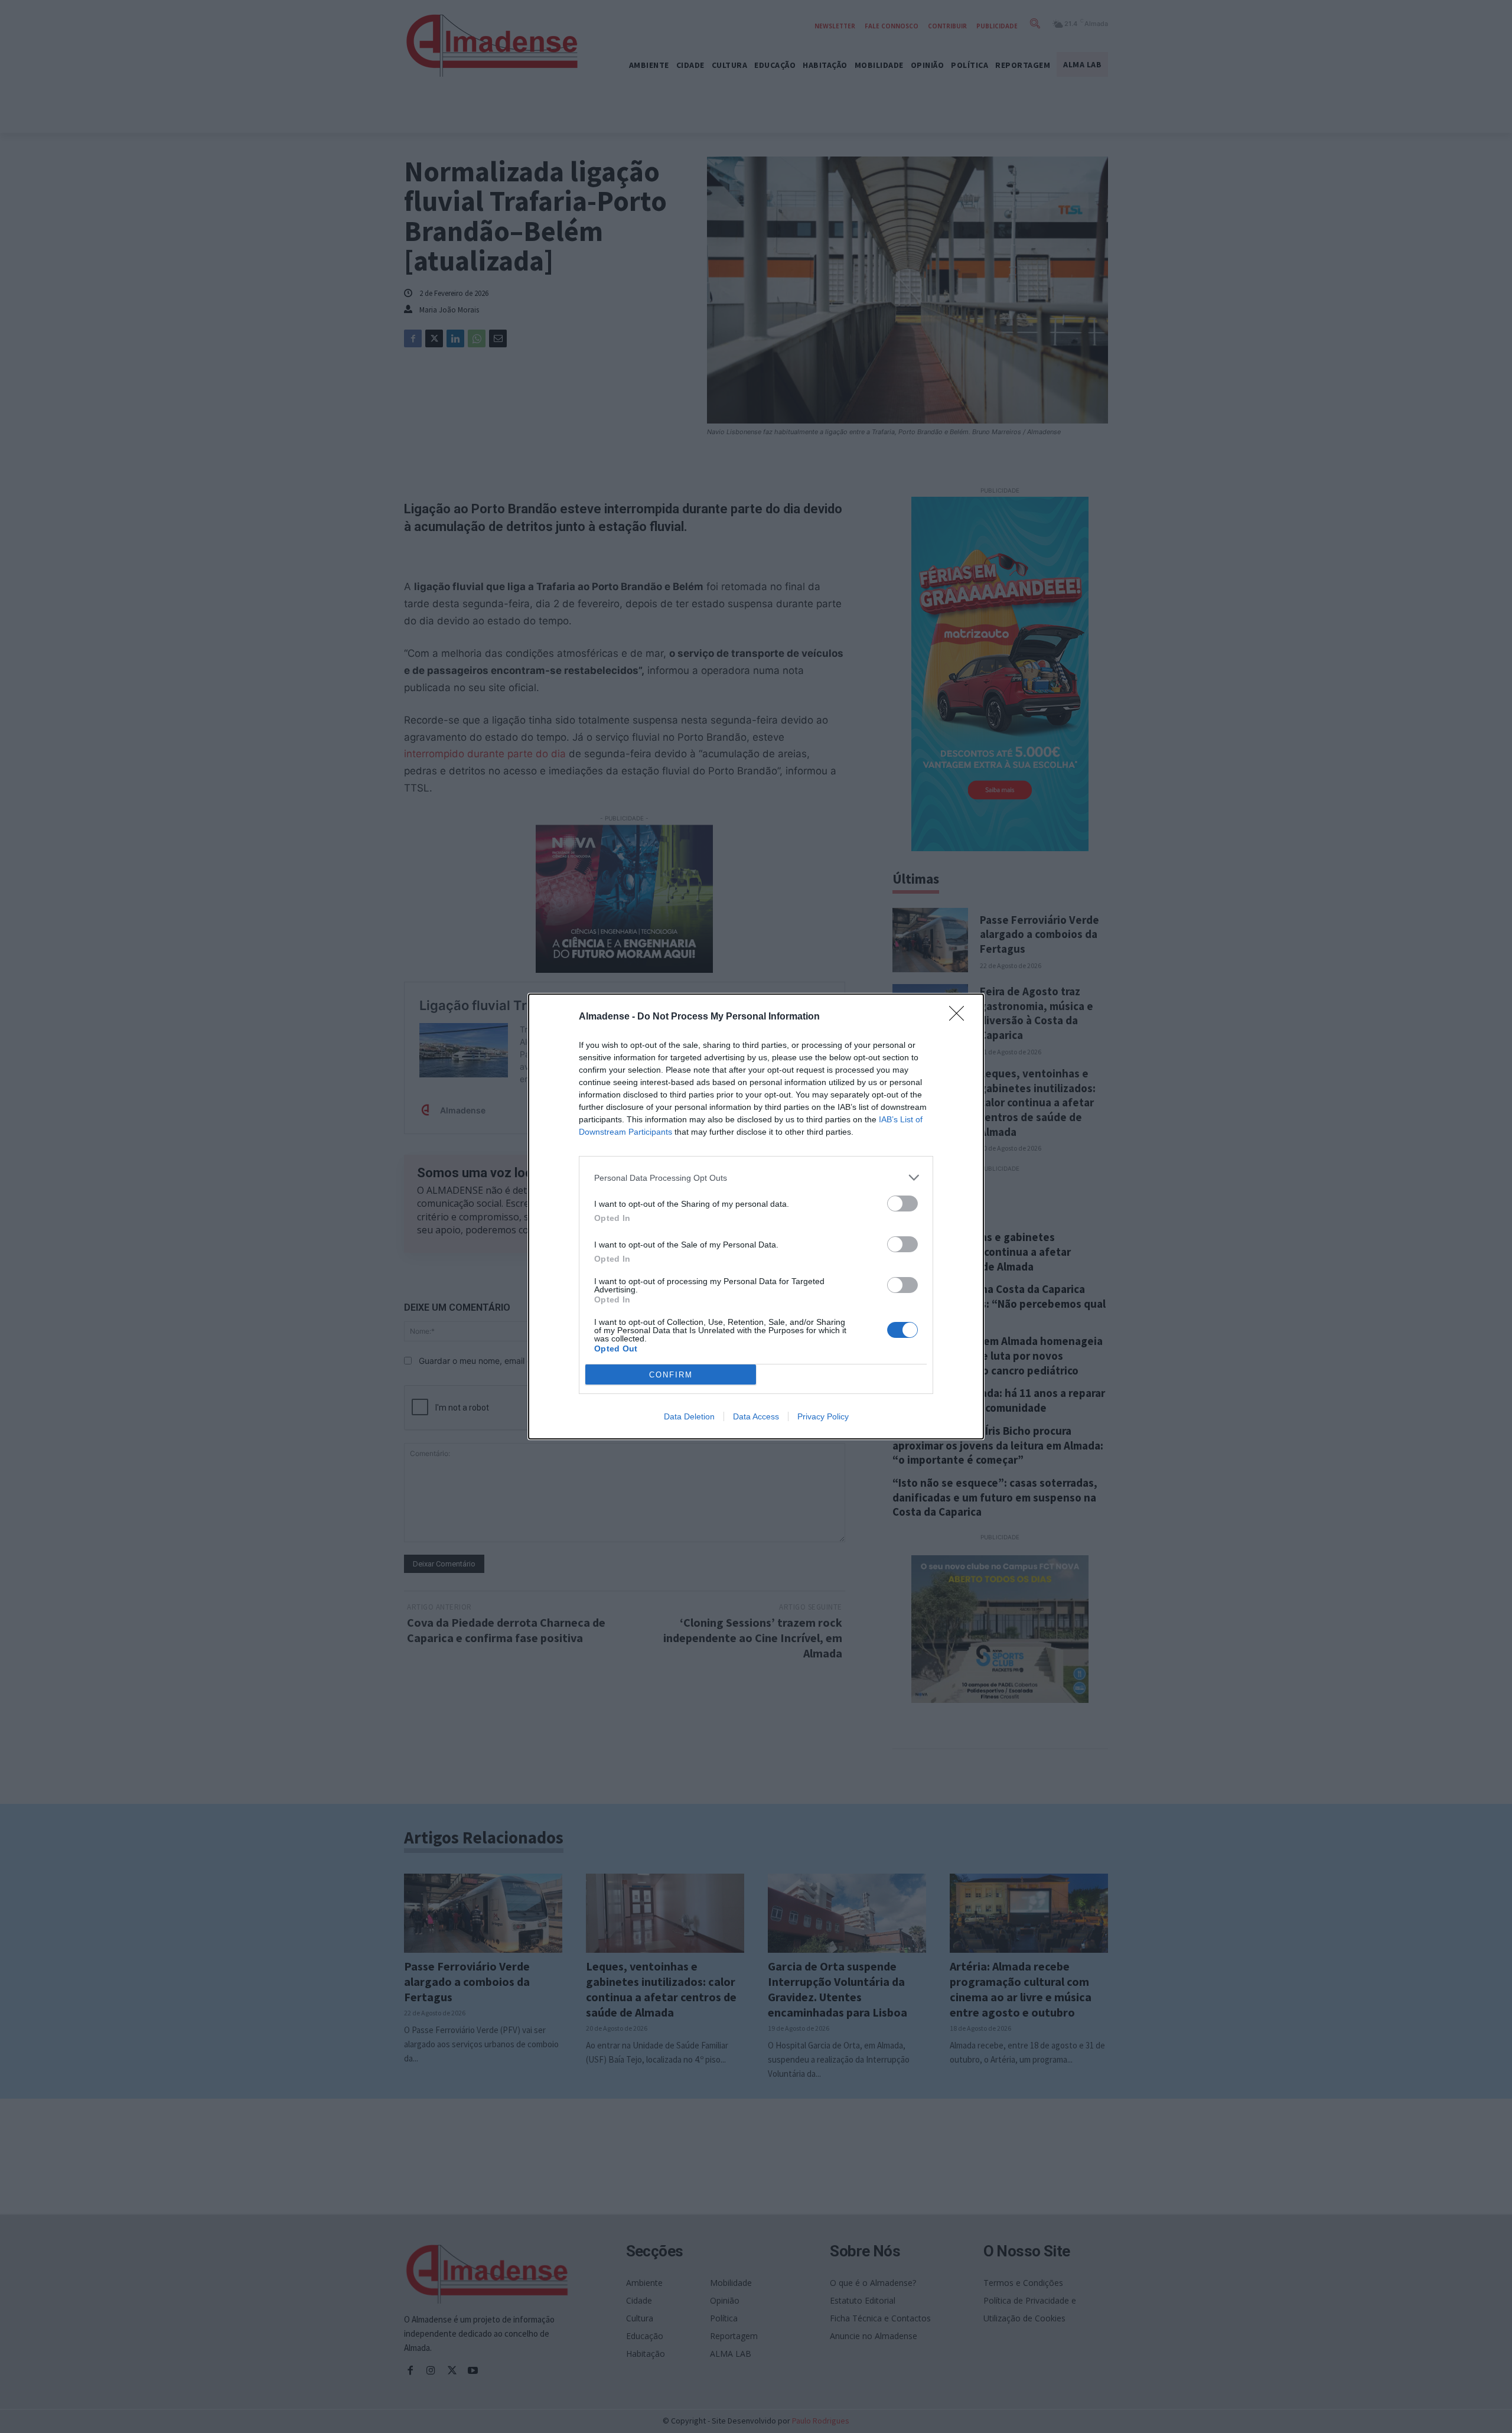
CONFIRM (671, 1375)
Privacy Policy (823, 1416)
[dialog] (756, 1216)
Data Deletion (689, 1416)
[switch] (902, 1204)
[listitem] (756, 1178)
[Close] (960, 1017)
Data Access (756, 1416)
